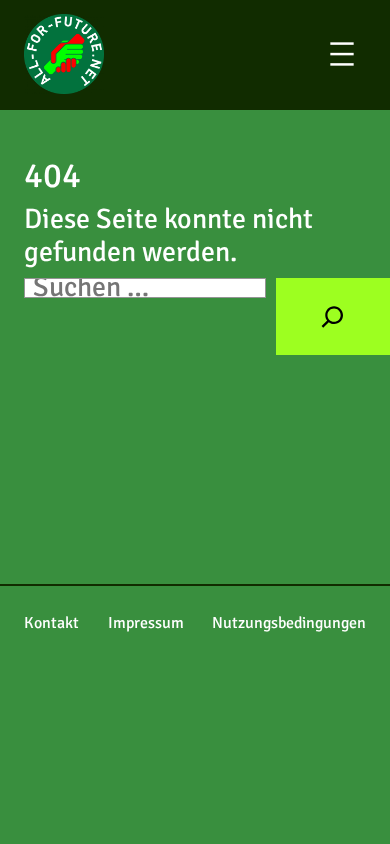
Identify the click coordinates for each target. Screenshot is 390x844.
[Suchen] (333, 316)
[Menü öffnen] (356, 54)
